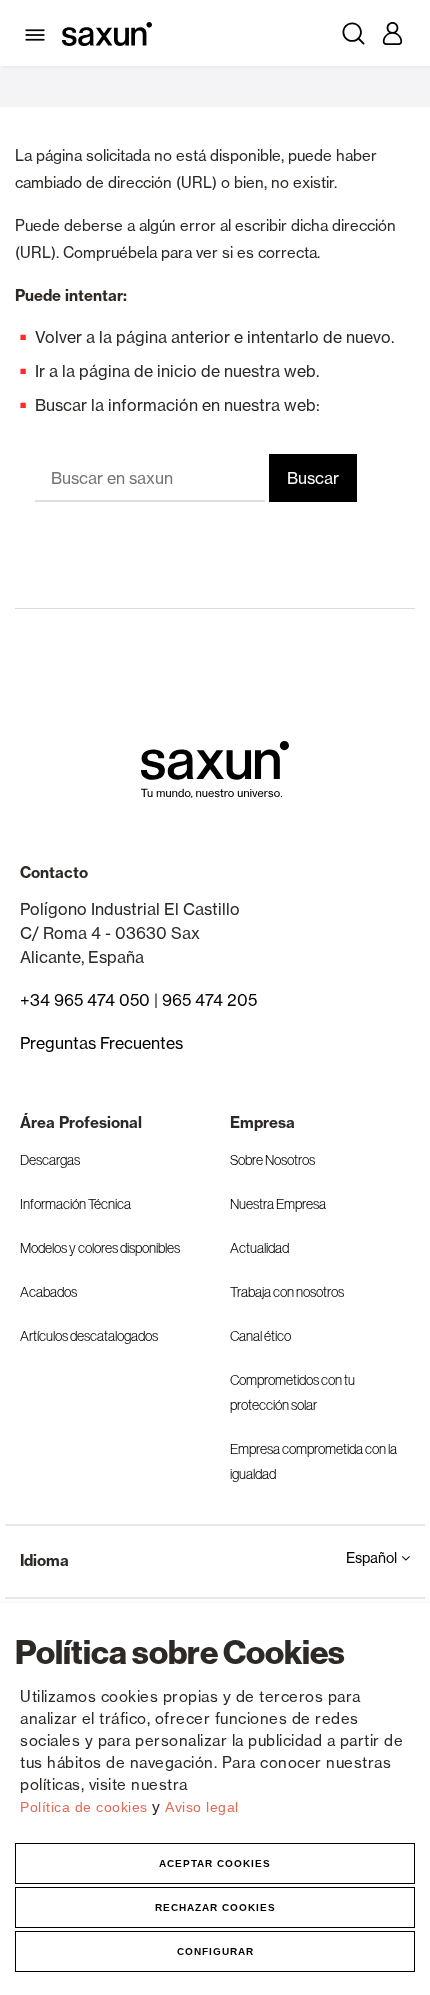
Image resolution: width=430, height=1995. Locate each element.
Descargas (50, 1160)
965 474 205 (209, 1000)
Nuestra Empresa (278, 1204)
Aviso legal (202, 1807)
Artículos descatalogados (89, 1336)
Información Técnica (75, 1204)
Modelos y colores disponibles (100, 1248)
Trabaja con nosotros (287, 1292)
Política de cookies (86, 1807)
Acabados (48, 1292)
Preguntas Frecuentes (101, 1043)
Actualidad (259, 1248)
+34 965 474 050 (85, 1000)
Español (373, 1558)
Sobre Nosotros (272, 1160)
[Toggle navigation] (38, 33)
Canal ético (260, 1336)
